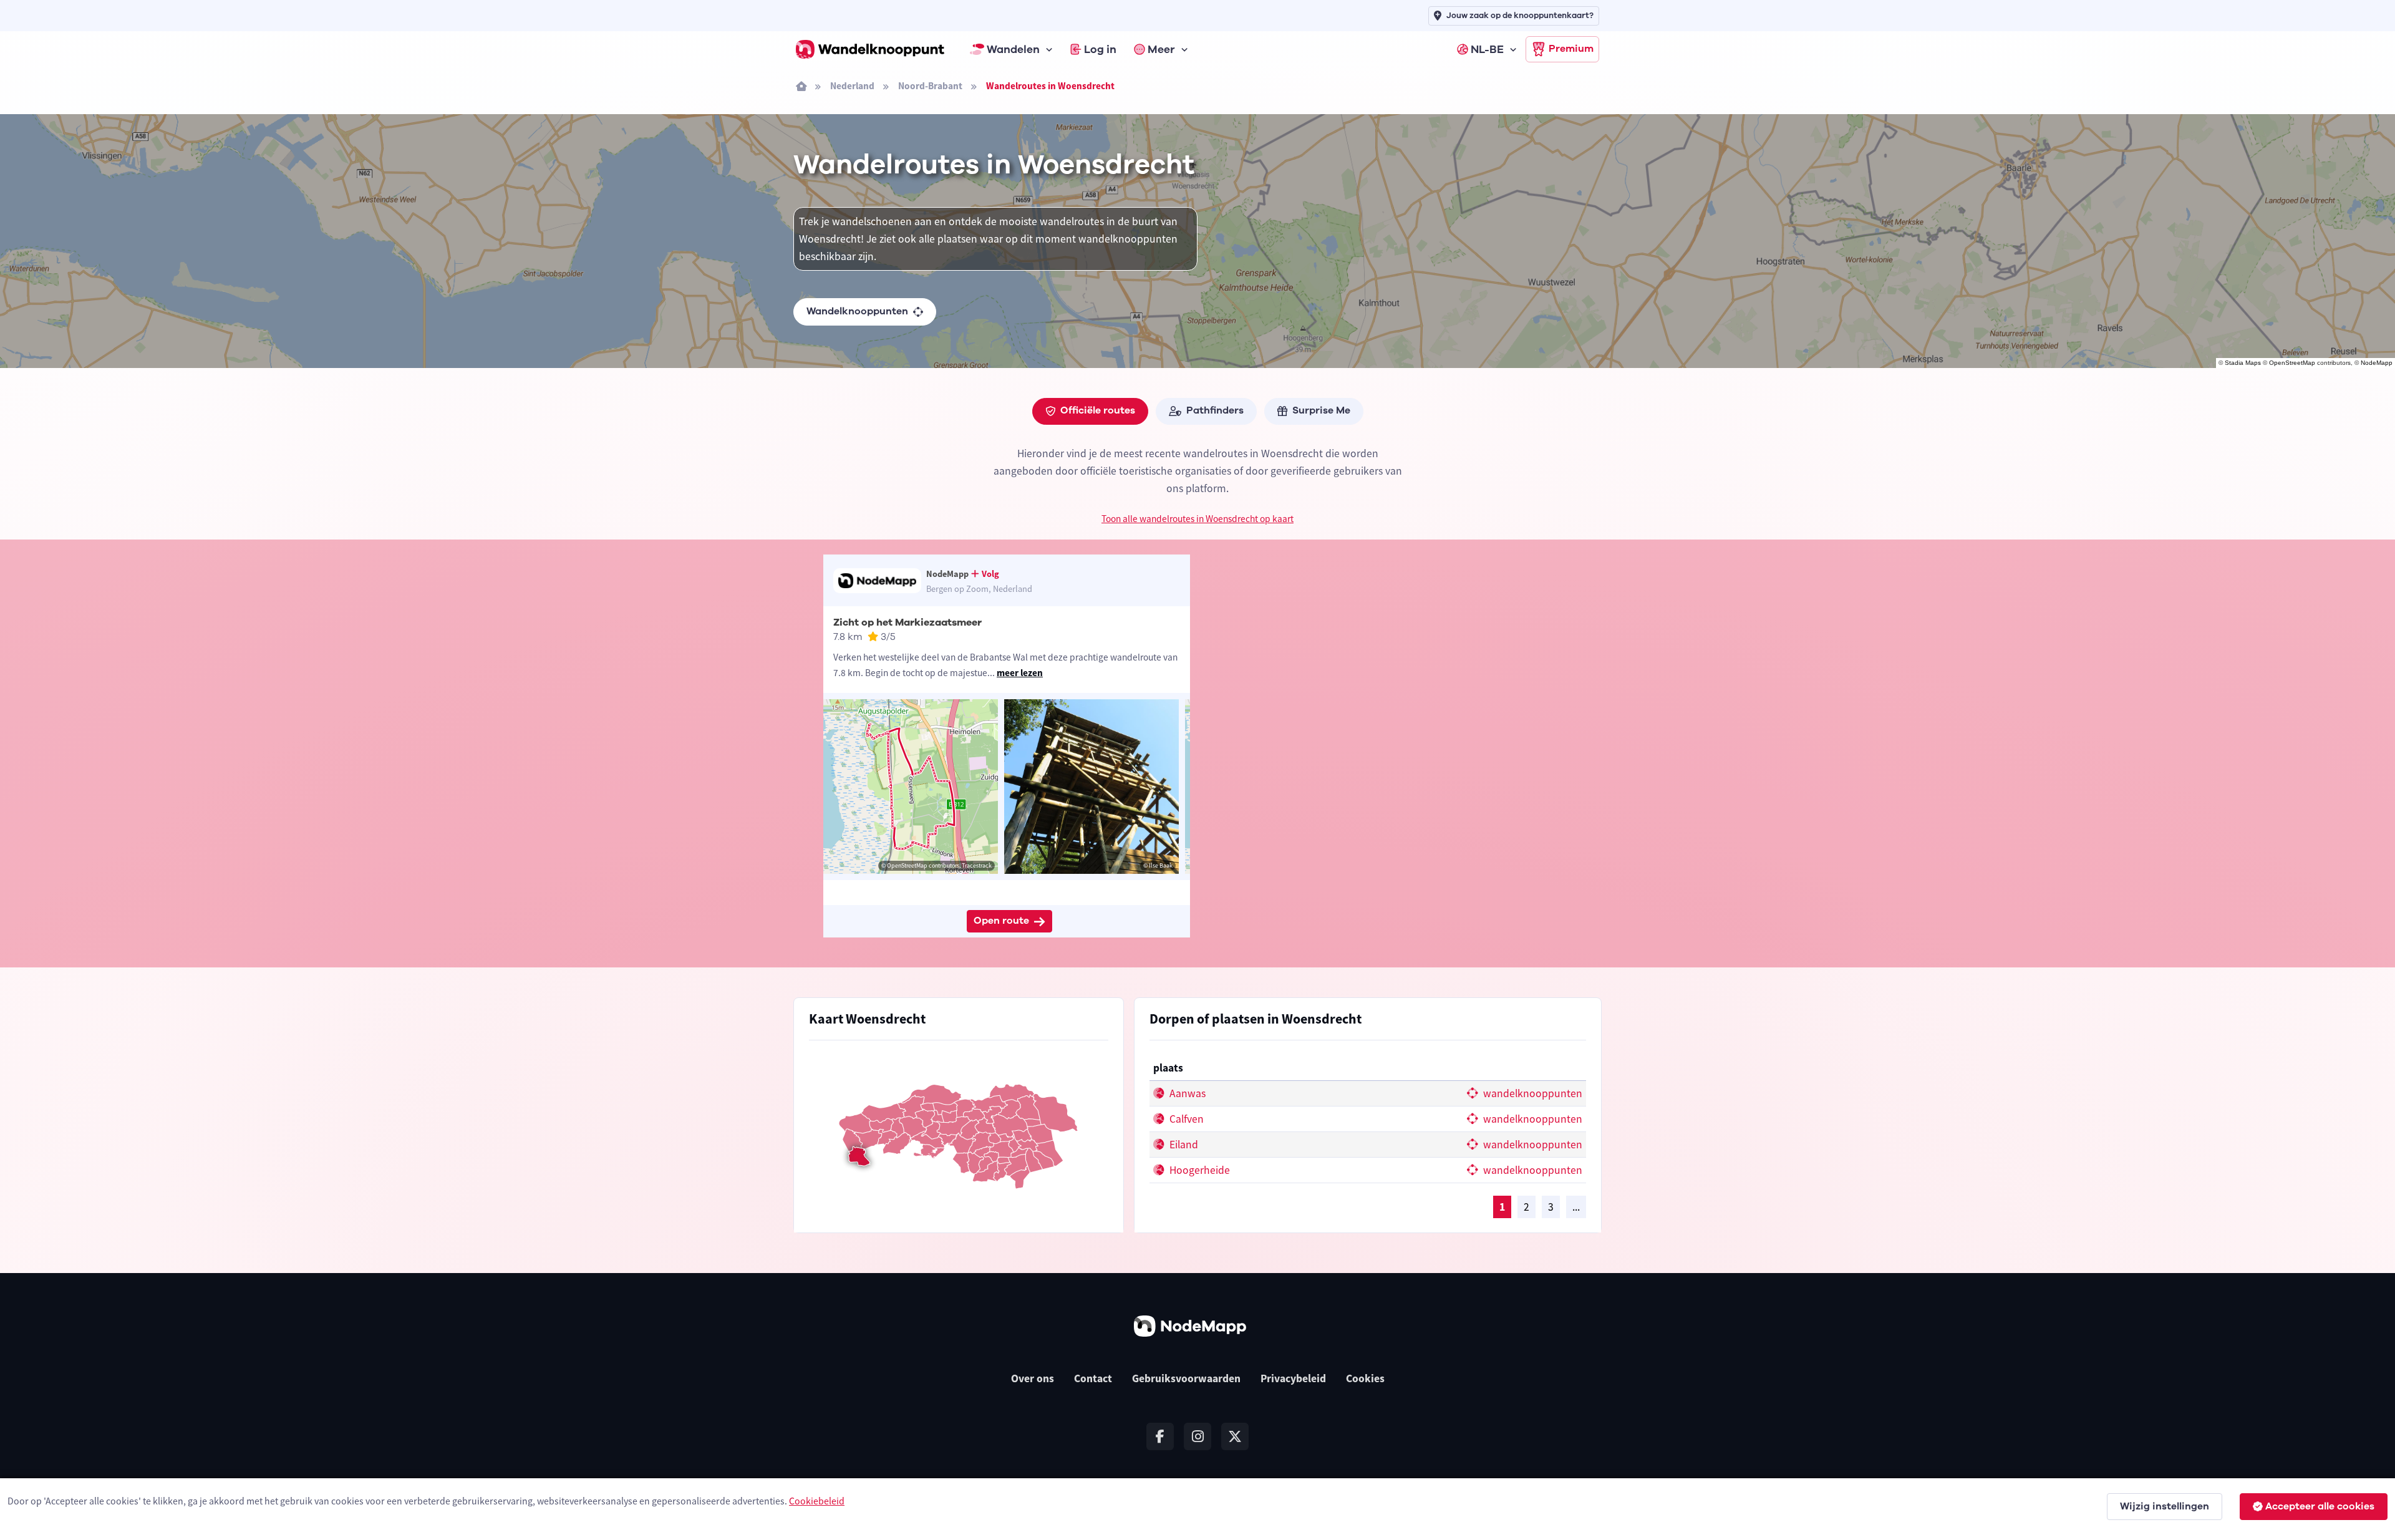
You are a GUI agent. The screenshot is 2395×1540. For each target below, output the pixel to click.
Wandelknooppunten (857, 311)
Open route (1001, 921)
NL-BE (1487, 49)
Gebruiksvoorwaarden (1186, 1378)
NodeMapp (2377, 363)
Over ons (1033, 1378)
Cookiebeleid (817, 1501)
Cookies (1365, 1378)
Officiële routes (1098, 410)
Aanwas (1186, 1093)
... (1576, 1207)
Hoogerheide (1198, 1170)
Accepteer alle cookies (2320, 1506)
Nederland (852, 86)
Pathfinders (1215, 410)
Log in (1100, 49)
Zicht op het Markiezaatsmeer (907, 622)
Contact (1093, 1378)
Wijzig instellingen (2165, 1506)
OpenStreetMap (2292, 363)
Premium (1571, 49)
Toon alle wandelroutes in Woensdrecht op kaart (1197, 519)
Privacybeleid (1293, 1378)
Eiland (1183, 1145)
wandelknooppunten (1531, 1093)
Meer (1161, 49)
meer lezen (1020, 673)
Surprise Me (1321, 410)
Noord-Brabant (930, 86)
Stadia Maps (2243, 363)
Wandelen (1013, 49)
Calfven (1185, 1119)
